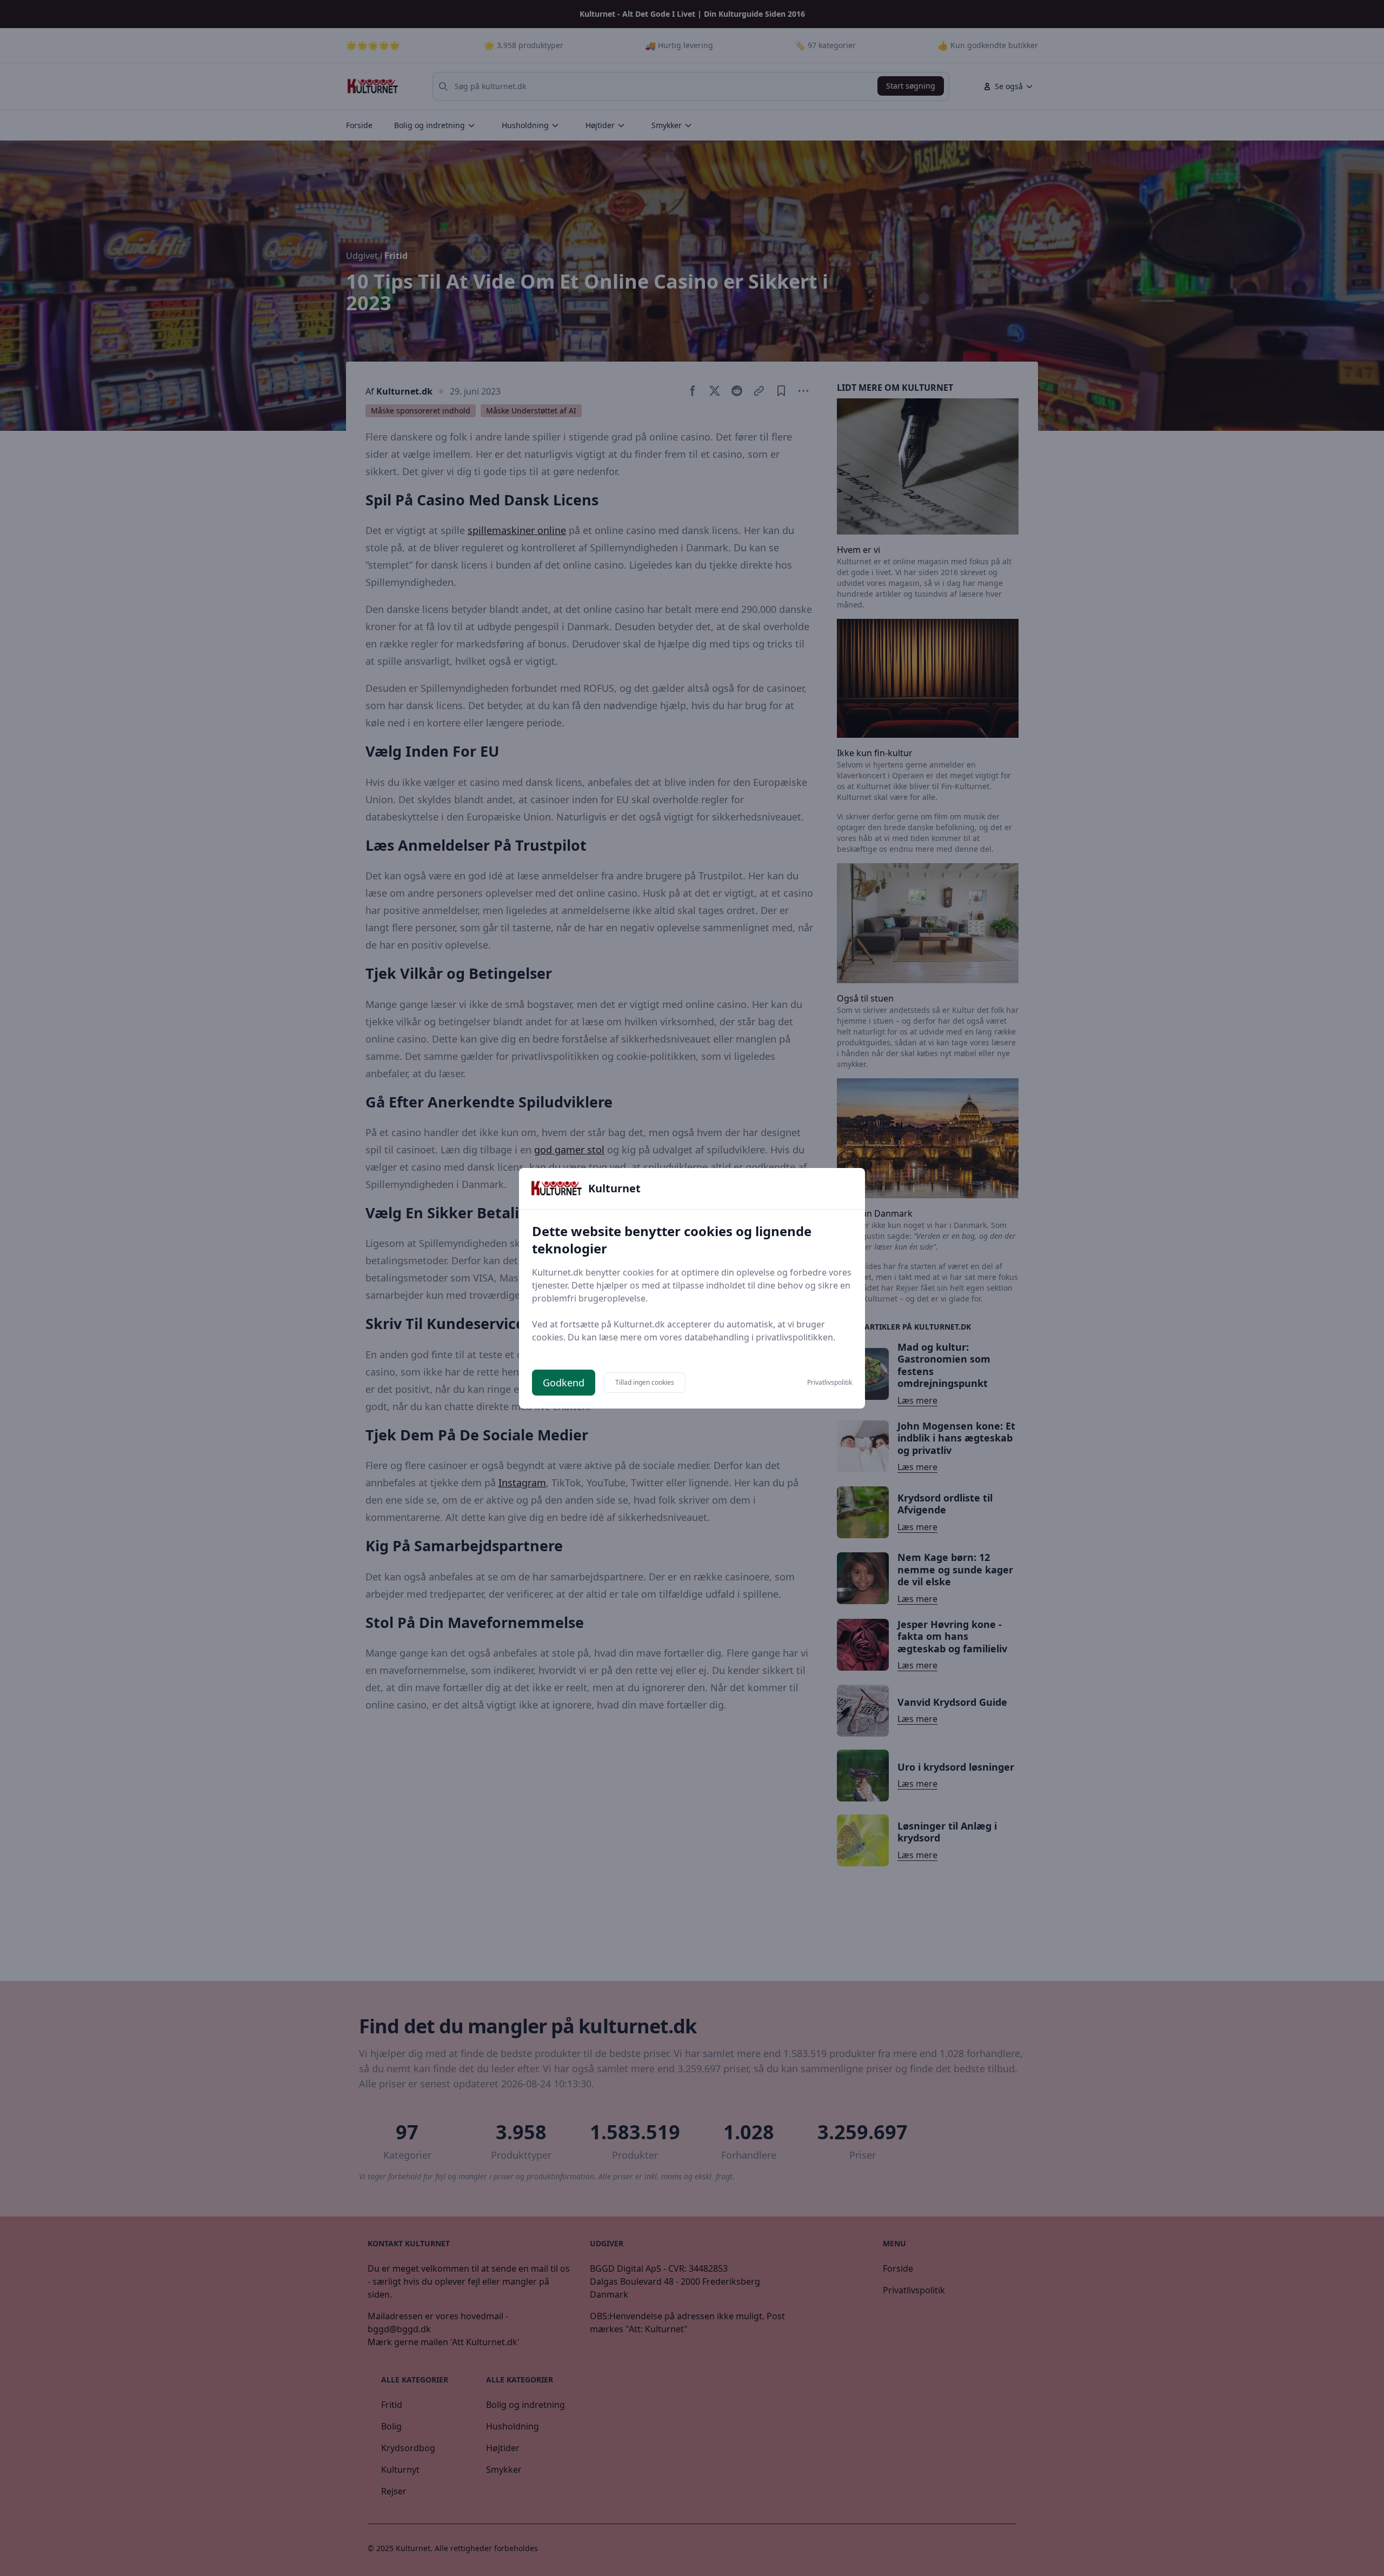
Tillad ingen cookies (645, 1382)
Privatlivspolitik (830, 1383)
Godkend (564, 1383)
